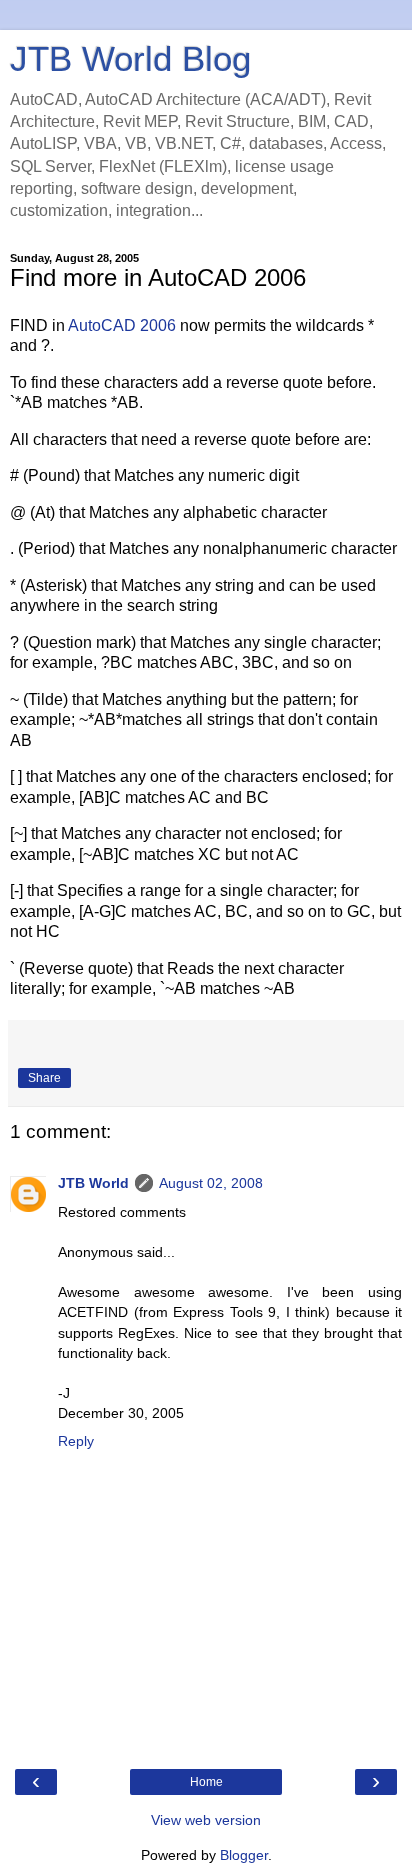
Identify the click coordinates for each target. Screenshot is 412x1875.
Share (44, 1078)
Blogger (244, 1855)
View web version (206, 1820)
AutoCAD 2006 (122, 325)
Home (206, 1782)
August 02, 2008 (211, 1183)
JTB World (93, 1183)
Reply (76, 1441)
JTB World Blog (130, 59)
